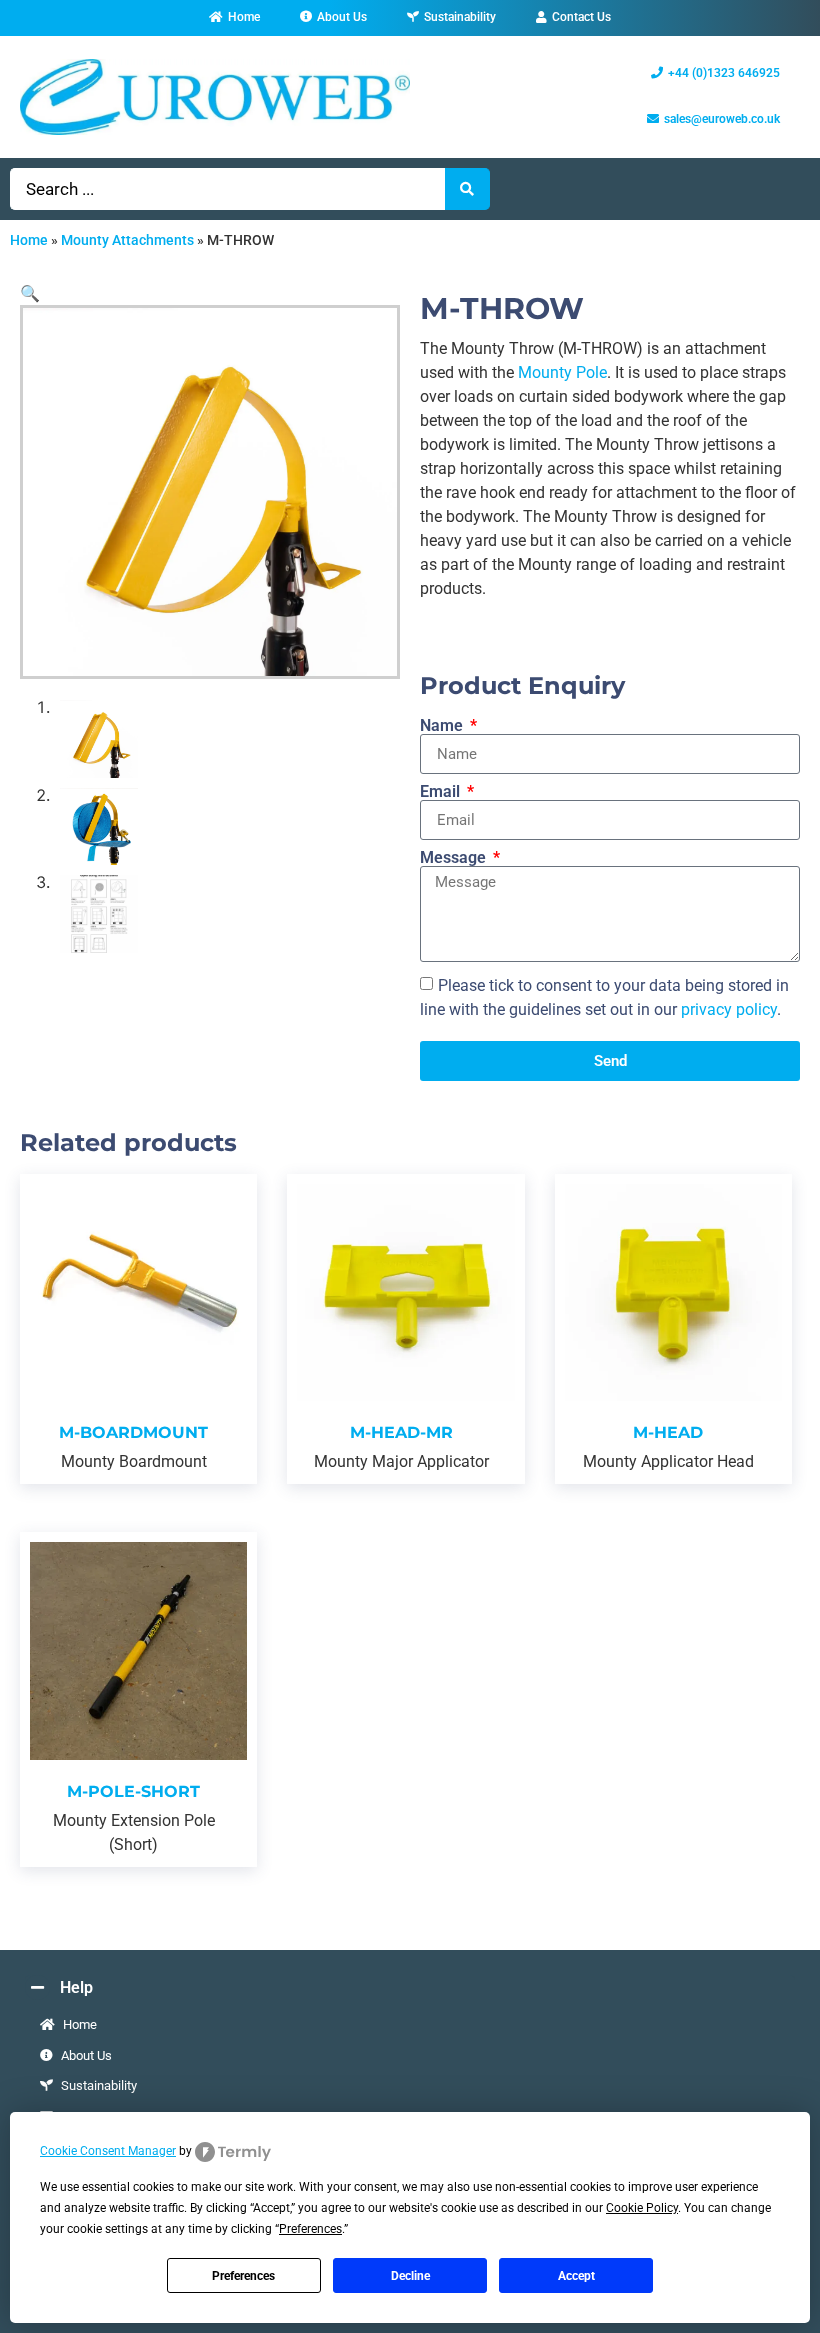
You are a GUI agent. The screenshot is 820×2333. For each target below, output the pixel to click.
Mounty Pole (562, 372)
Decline (410, 2276)
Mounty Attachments (127, 240)
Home (29, 240)
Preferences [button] (310, 2229)
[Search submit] (467, 189)
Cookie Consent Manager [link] (108, 2151)
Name (443, 726)
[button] (30, 293)
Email (442, 792)
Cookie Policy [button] (642, 2208)
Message (455, 858)
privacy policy (729, 1009)
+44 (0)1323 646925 (724, 73)
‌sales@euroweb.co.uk (722, 119)
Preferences (243, 2276)
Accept (576, 2276)
